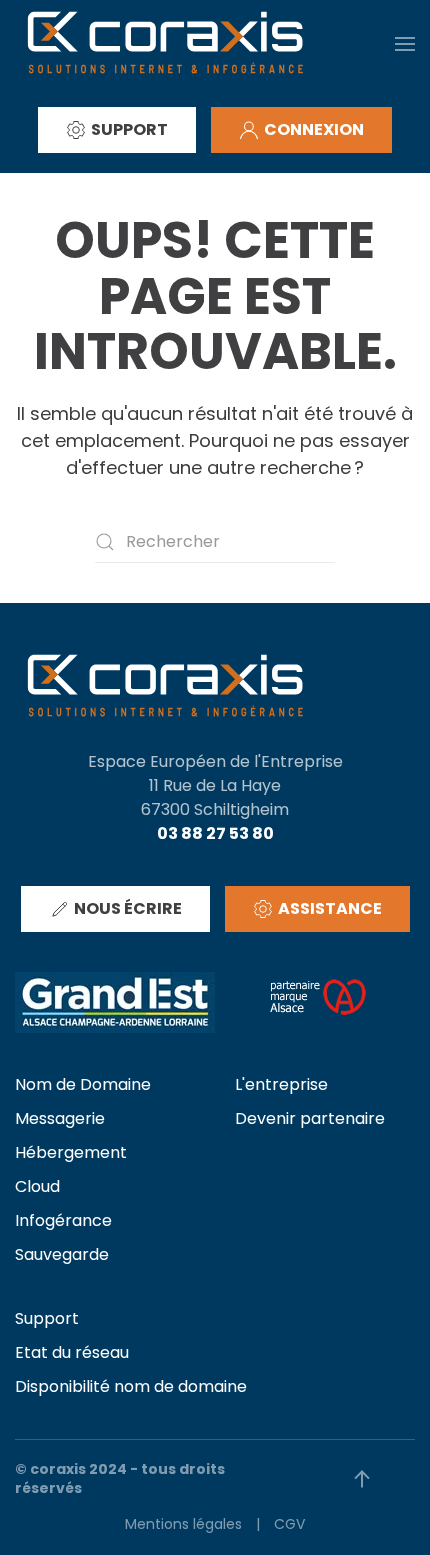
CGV (289, 1524)
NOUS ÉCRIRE (128, 908)
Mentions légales (183, 1524)
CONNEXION (314, 129)
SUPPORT (129, 129)
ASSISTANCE (330, 908)
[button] (405, 43)
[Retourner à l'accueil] (165, 43)
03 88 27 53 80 (215, 833)
